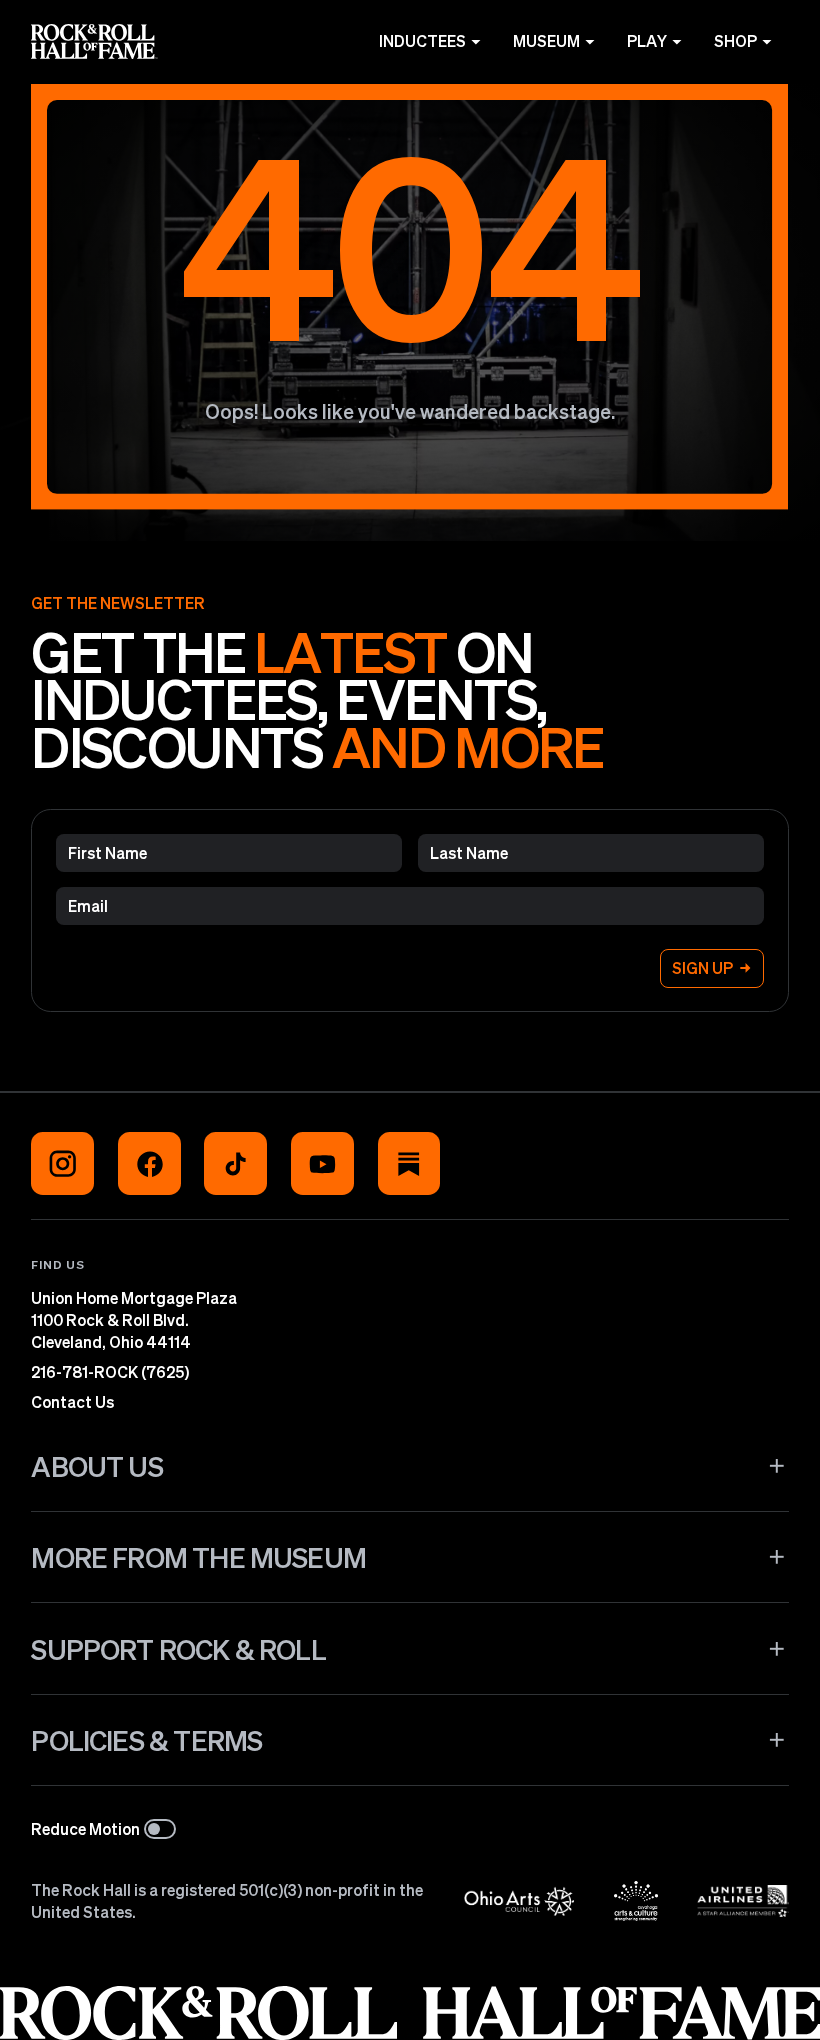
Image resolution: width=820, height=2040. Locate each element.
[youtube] (322, 1163)
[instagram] (62, 1163)
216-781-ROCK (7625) (110, 1372)
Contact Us (72, 1402)
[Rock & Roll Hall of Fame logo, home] (94, 42)
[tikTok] (235, 1163)
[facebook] (149, 1163)
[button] (409, 1465)
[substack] (409, 1163)
